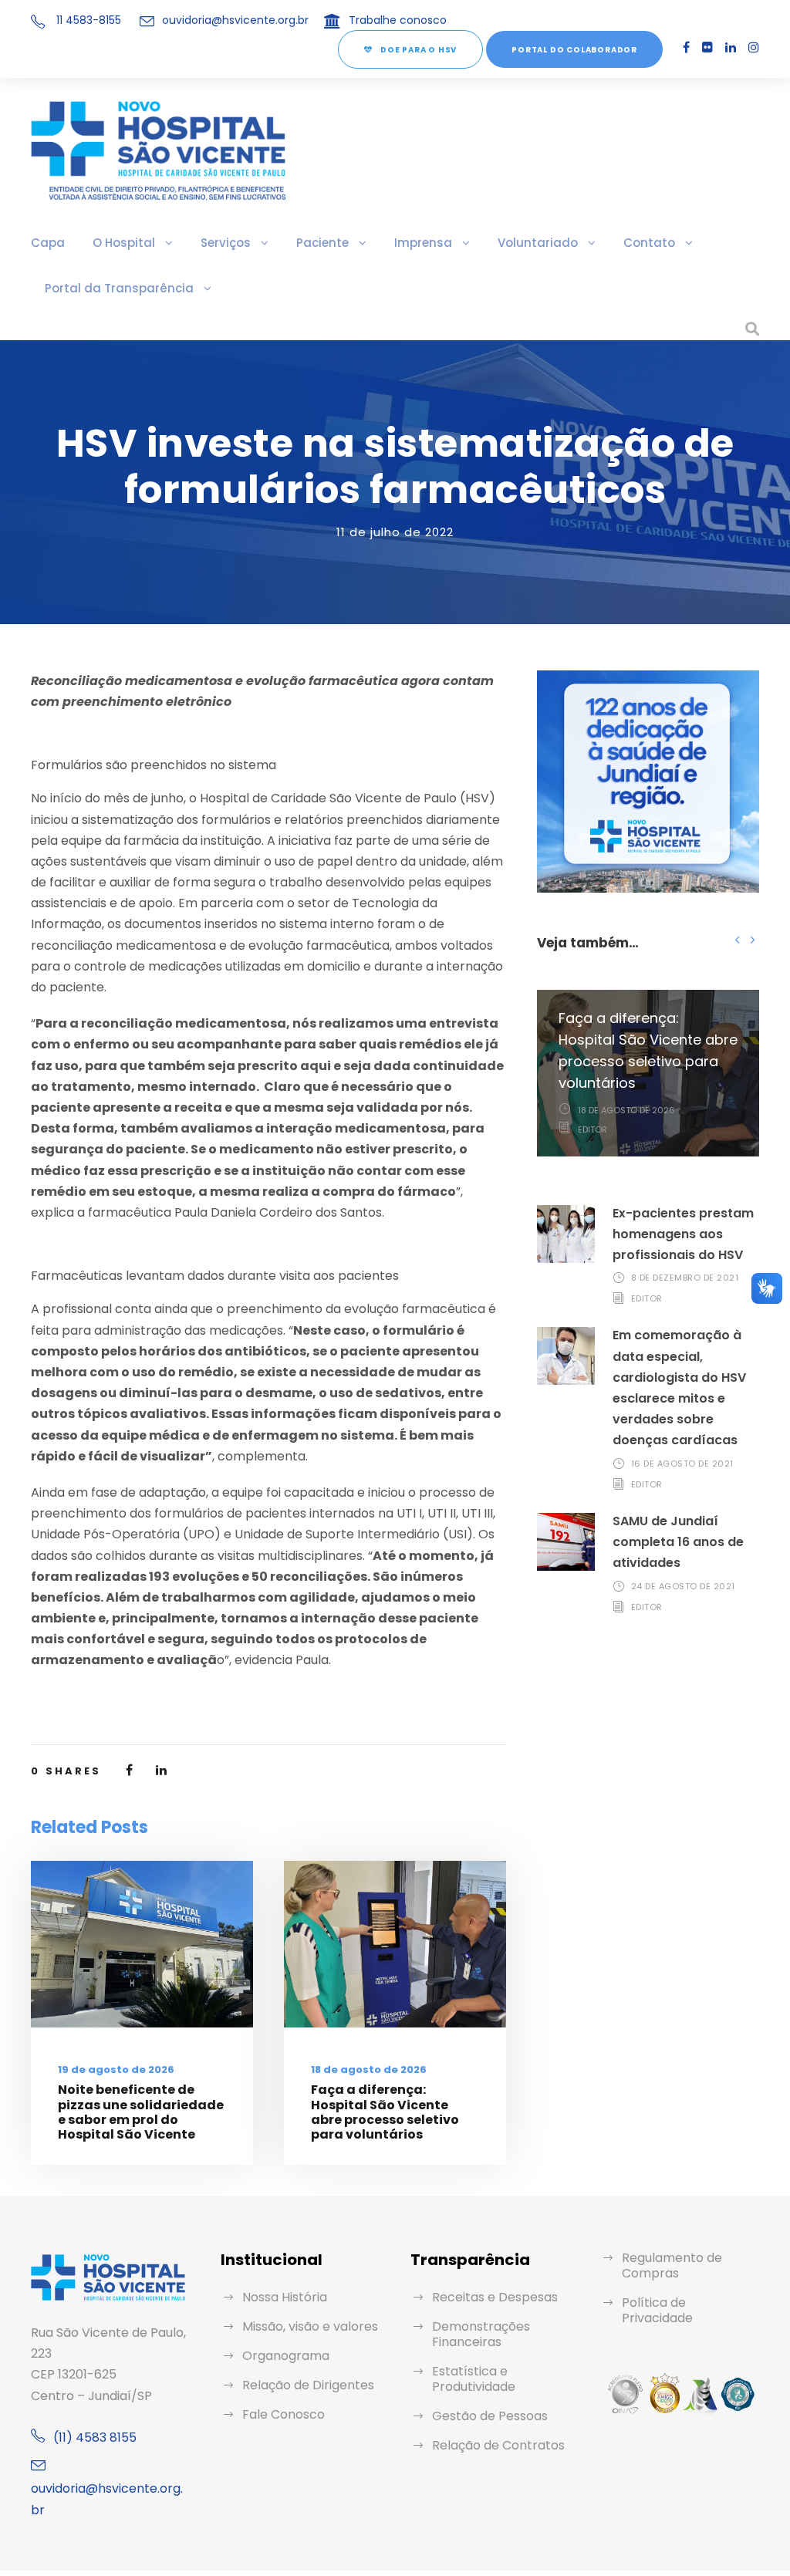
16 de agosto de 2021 (682, 1464)
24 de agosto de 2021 (683, 1586)
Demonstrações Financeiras (481, 2334)
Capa (48, 243)
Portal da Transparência (119, 288)
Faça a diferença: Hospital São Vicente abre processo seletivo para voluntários (385, 2112)
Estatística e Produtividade (474, 2379)
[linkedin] (731, 47)
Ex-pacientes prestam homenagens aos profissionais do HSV (683, 1234)
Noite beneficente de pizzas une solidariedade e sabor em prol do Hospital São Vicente (141, 2112)
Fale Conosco (284, 2414)
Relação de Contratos (498, 2445)
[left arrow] (737, 939)
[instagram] (754, 47)
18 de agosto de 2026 (369, 2070)
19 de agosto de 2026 (116, 2070)
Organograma (286, 2356)
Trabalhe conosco (398, 20)
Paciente (322, 243)
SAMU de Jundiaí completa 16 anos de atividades (678, 1542)
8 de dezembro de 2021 (685, 1278)
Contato (649, 243)
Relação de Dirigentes (308, 2385)
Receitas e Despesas (495, 2297)
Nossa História (285, 2297)
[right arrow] (752, 939)
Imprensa (423, 243)
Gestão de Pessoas (490, 2416)
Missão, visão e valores (310, 2326)
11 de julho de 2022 (395, 532)
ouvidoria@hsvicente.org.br (235, 20)
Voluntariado (538, 243)
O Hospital (124, 243)
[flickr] (707, 47)
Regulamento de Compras (672, 2265)
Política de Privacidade (657, 2310)
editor (592, 1129)
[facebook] (686, 47)
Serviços (226, 243)
